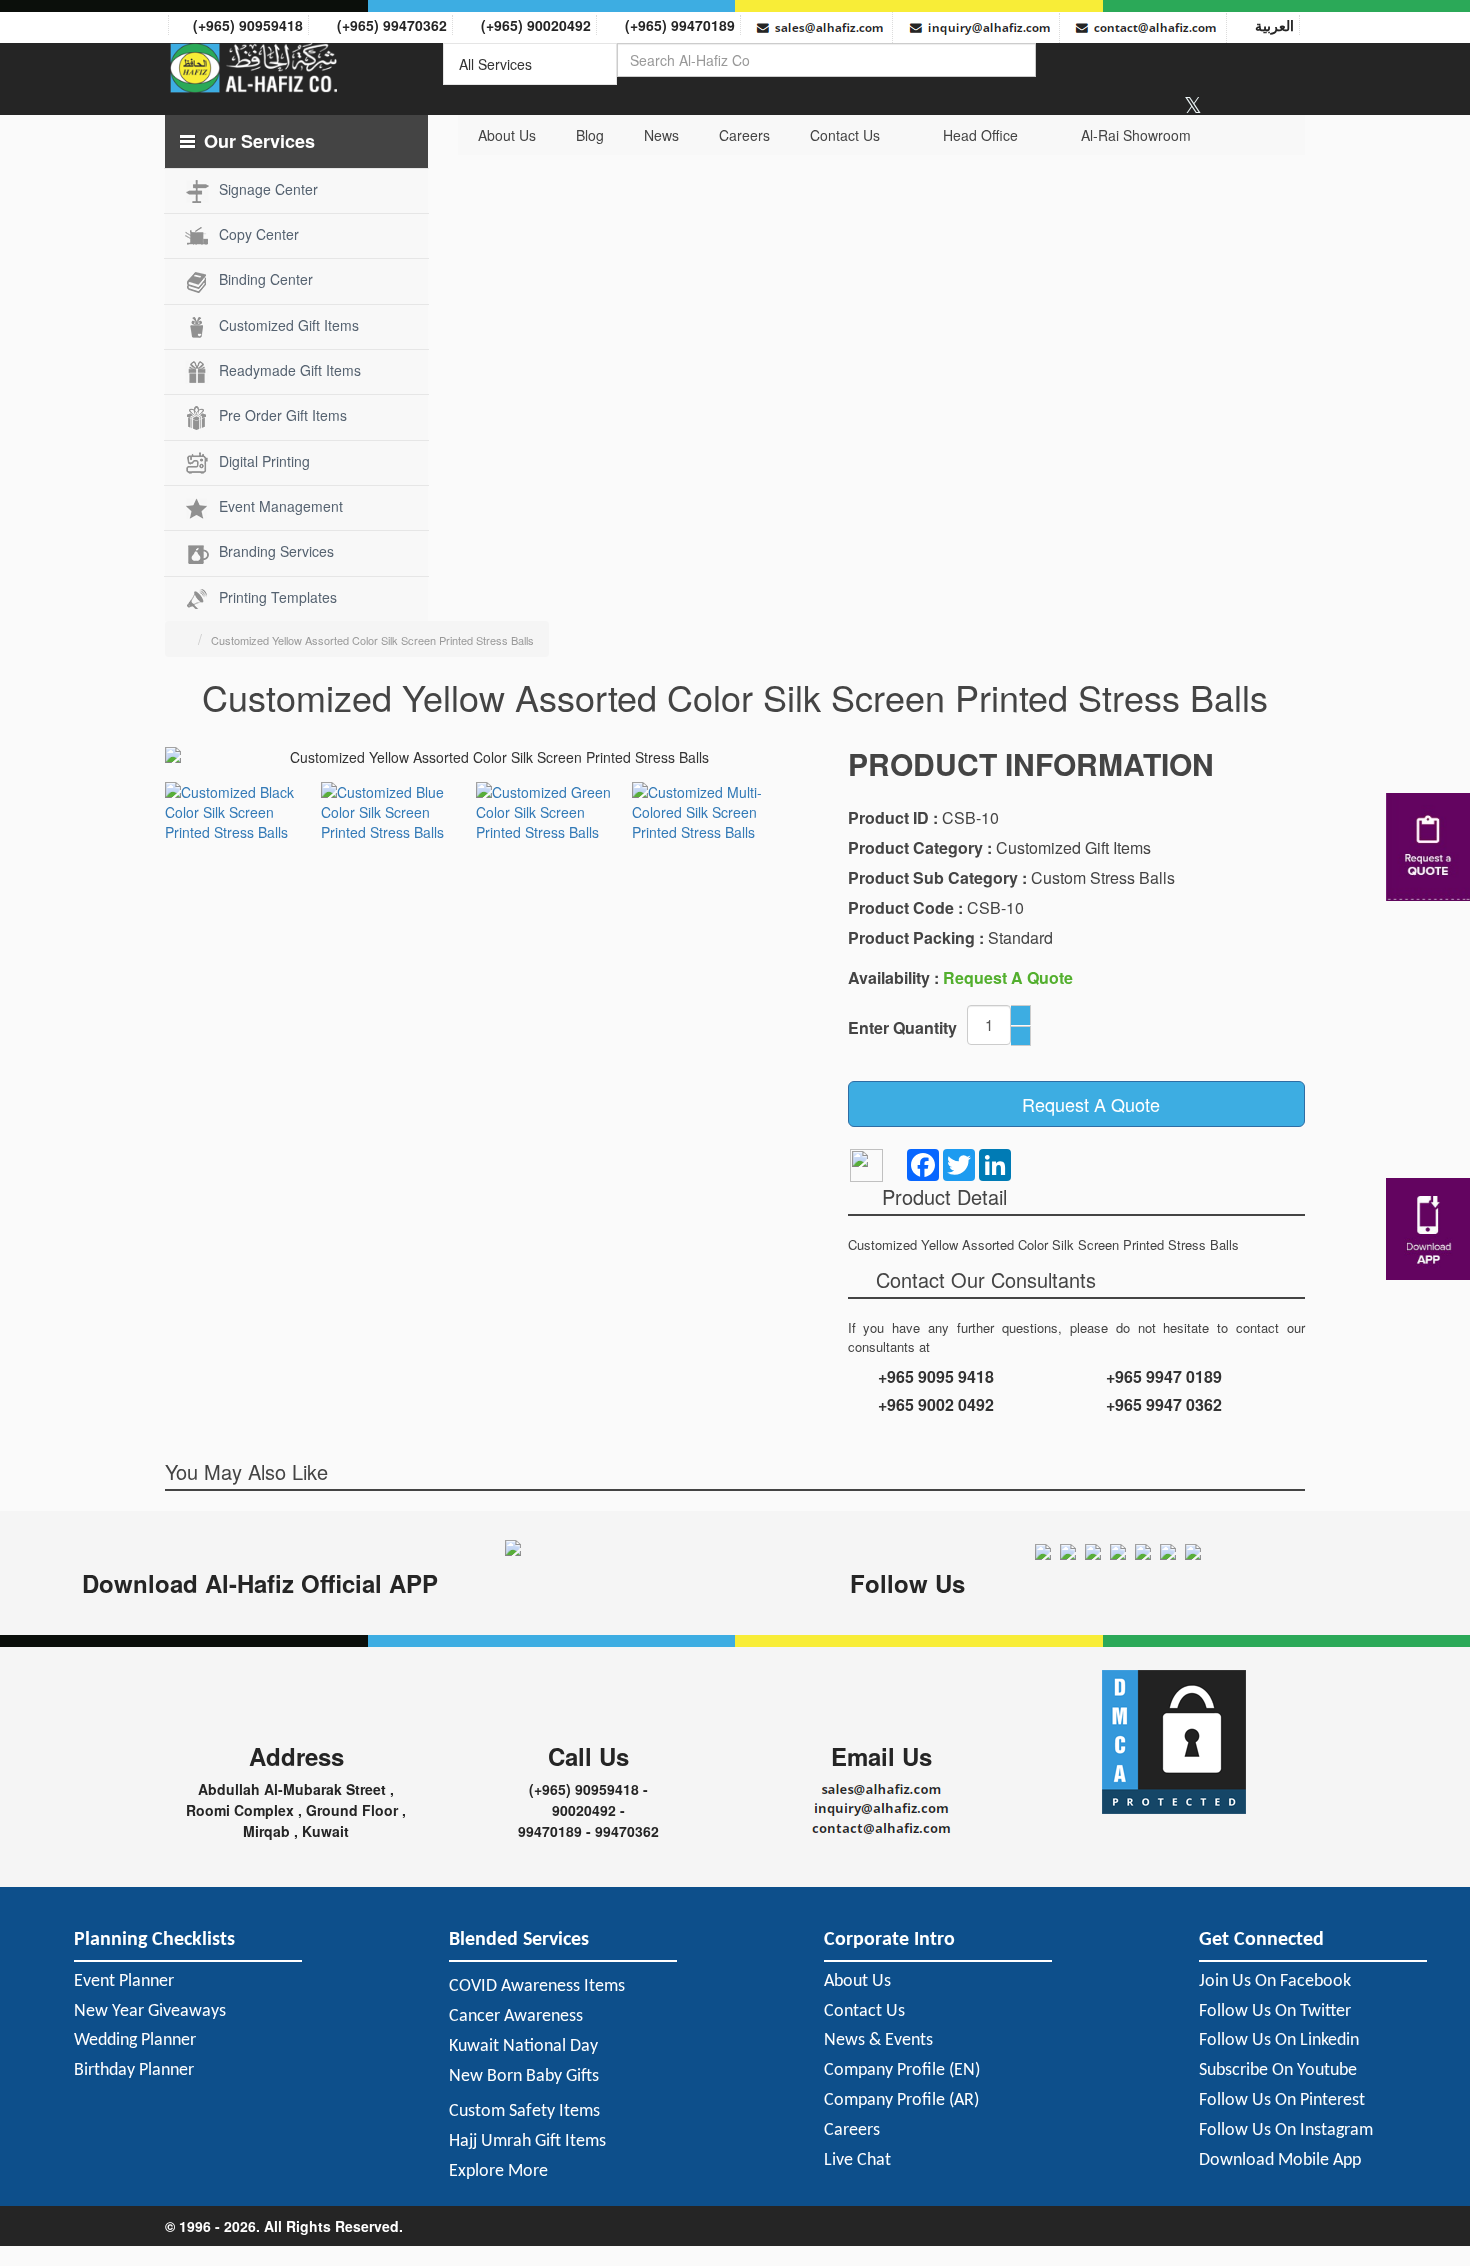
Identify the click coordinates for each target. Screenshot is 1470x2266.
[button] (296, 141)
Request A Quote (1083, 1104)
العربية (1270, 25)
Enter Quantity (902, 1027)
